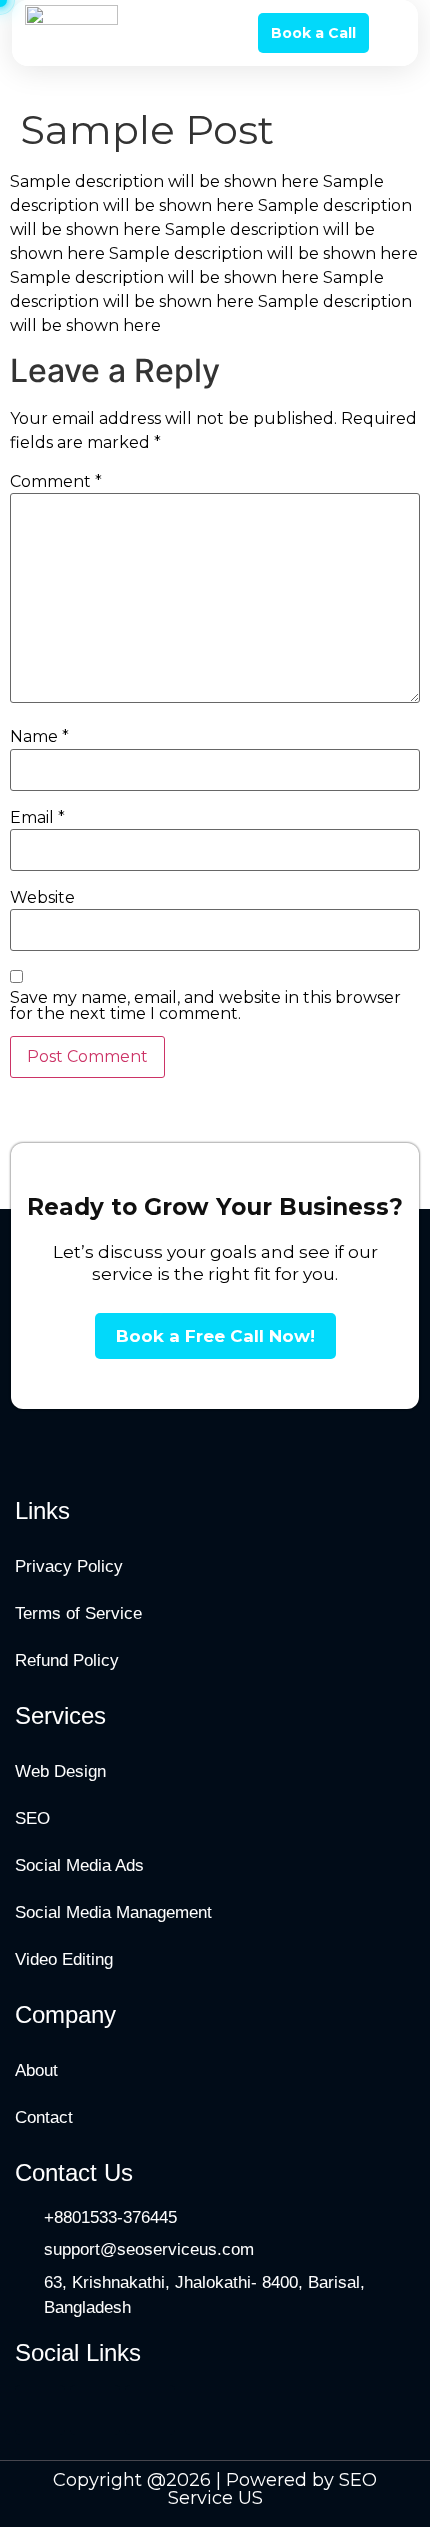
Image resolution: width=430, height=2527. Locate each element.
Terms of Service (78, 1613)
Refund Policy (67, 1660)
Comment (56, 482)
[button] (391, 33)
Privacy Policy (69, 1566)
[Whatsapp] (95, 2410)
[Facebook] (40, 2410)
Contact (44, 2117)
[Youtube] (150, 2410)
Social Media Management (113, 1912)
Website (42, 898)
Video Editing (64, 1959)
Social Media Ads (79, 1865)
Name (39, 737)
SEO (32, 1818)
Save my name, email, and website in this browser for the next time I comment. (205, 1006)
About (36, 2070)
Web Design (60, 1771)
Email (37, 818)
